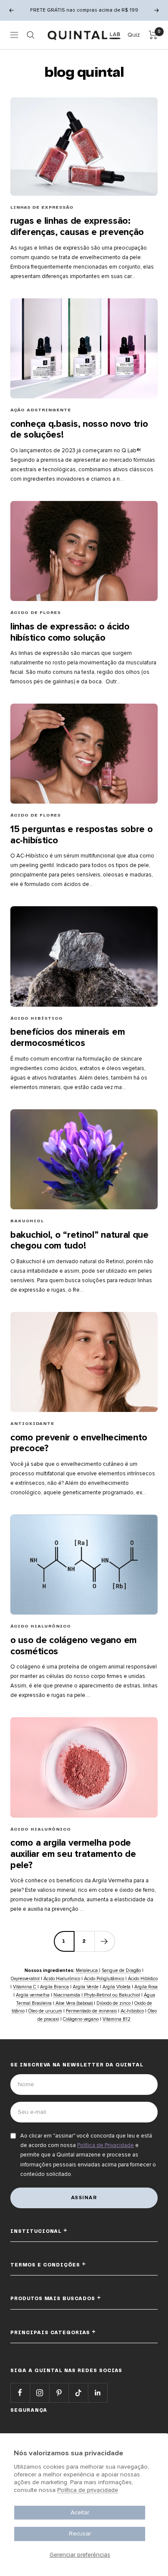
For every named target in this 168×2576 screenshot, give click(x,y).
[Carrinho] (153, 35)
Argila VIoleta (117, 1987)
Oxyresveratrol (26, 1979)
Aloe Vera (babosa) (74, 2003)
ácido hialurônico (41, 1626)
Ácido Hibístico (142, 1979)
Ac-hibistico (132, 2011)
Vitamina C (25, 1987)
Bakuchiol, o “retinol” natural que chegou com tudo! (79, 1241)
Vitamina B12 (117, 2019)
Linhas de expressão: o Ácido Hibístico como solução (70, 632)
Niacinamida (67, 1995)
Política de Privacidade (106, 2145)
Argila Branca (54, 1987)
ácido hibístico (37, 1018)
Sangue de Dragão (121, 1970)
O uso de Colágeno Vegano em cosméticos (73, 1646)
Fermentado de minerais (91, 2011)
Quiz (134, 35)
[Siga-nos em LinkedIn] (98, 2393)
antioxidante (32, 1424)
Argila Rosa (146, 1987)
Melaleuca (87, 1970)
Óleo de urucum (45, 2011)
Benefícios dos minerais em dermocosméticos (67, 1038)
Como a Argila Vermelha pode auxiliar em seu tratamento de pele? (73, 1854)
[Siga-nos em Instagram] (39, 2393)
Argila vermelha (33, 1995)
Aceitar (80, 2512)
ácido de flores (36, 613)
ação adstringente (41, 410)
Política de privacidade (88, 2490)
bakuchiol (27, 1221)
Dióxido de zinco (114, 2003)
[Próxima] (104, 1941)
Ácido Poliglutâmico (105, 1979)
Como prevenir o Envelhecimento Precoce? (79, 1443)
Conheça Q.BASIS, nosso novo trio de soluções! (79, 430)
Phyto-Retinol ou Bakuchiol (111, 1995)
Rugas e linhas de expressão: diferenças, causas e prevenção (77, 227)
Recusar (80, 2534)
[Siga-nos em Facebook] (20, 2393)
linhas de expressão (42, 207)
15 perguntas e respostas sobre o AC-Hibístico (81, 835)
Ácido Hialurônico (62, 1979)
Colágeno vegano (81, 2019)
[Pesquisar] (31, 35)
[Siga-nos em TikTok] (78, 2393)
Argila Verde (86, 1987)
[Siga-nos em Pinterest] (59, 2393)
